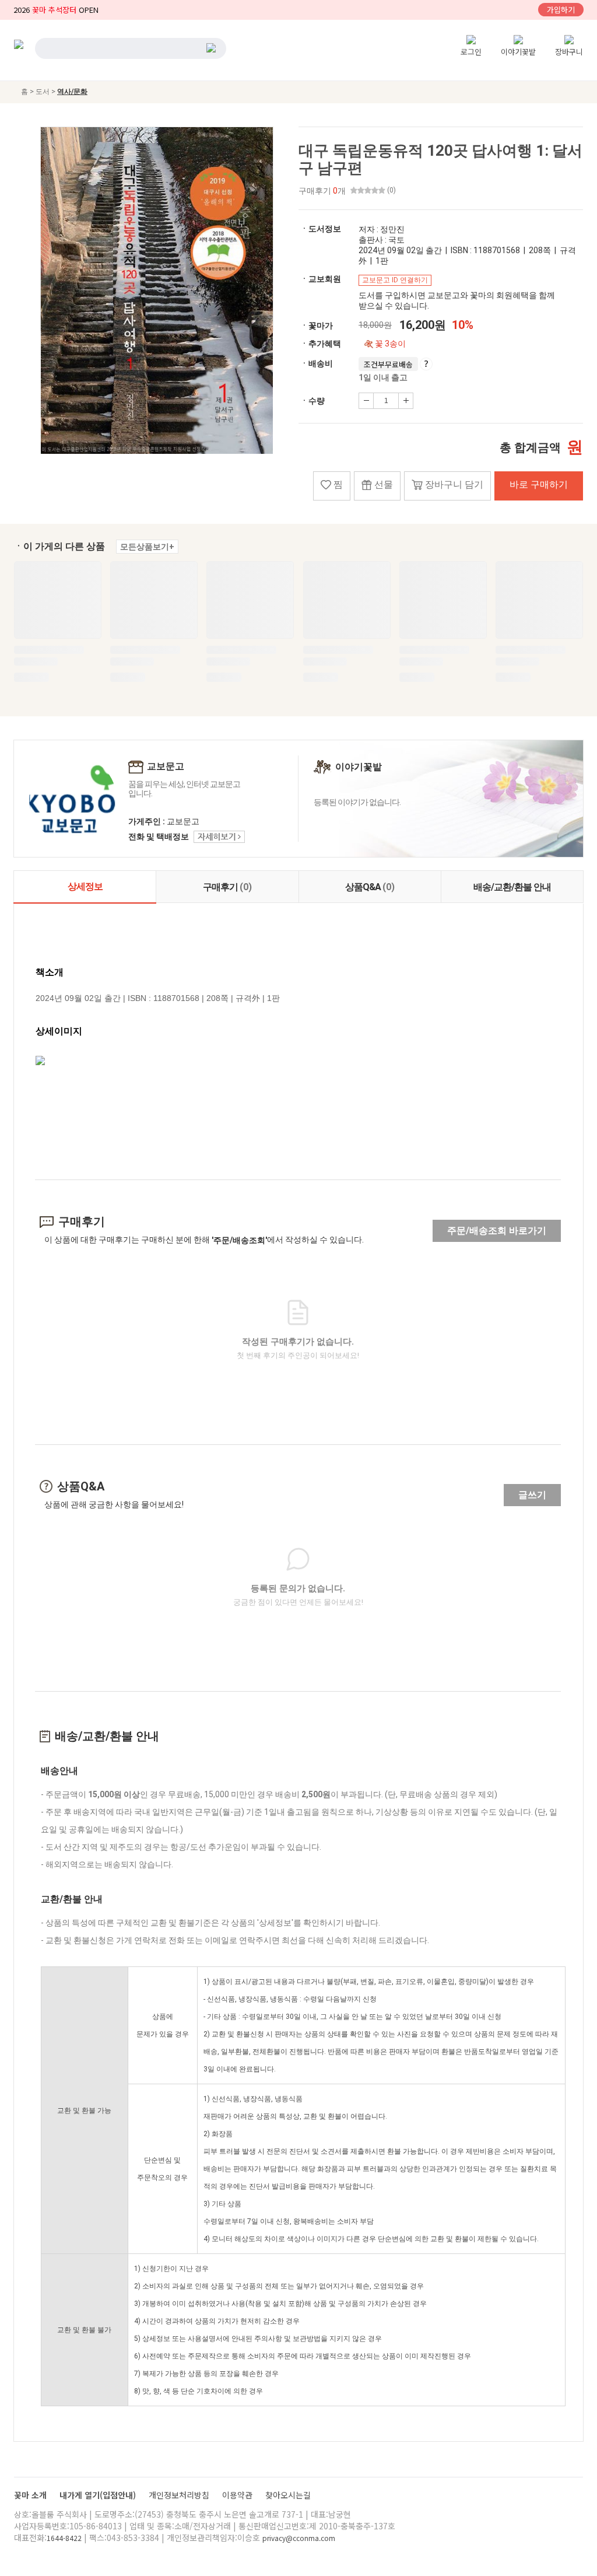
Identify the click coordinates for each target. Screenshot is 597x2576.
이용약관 (238, 2495)
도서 (43, 92)
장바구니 (569, 52)
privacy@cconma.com (299, 2538)
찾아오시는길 (288, 2495)
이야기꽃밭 (518, 52)
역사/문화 (72, 92)
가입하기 (561, 10)
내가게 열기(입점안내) (99, 2495)
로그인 (471, 52)
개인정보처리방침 (180, 2495)
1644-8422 (64, 2538)
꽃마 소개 (31, 2495)
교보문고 (166, 767)
